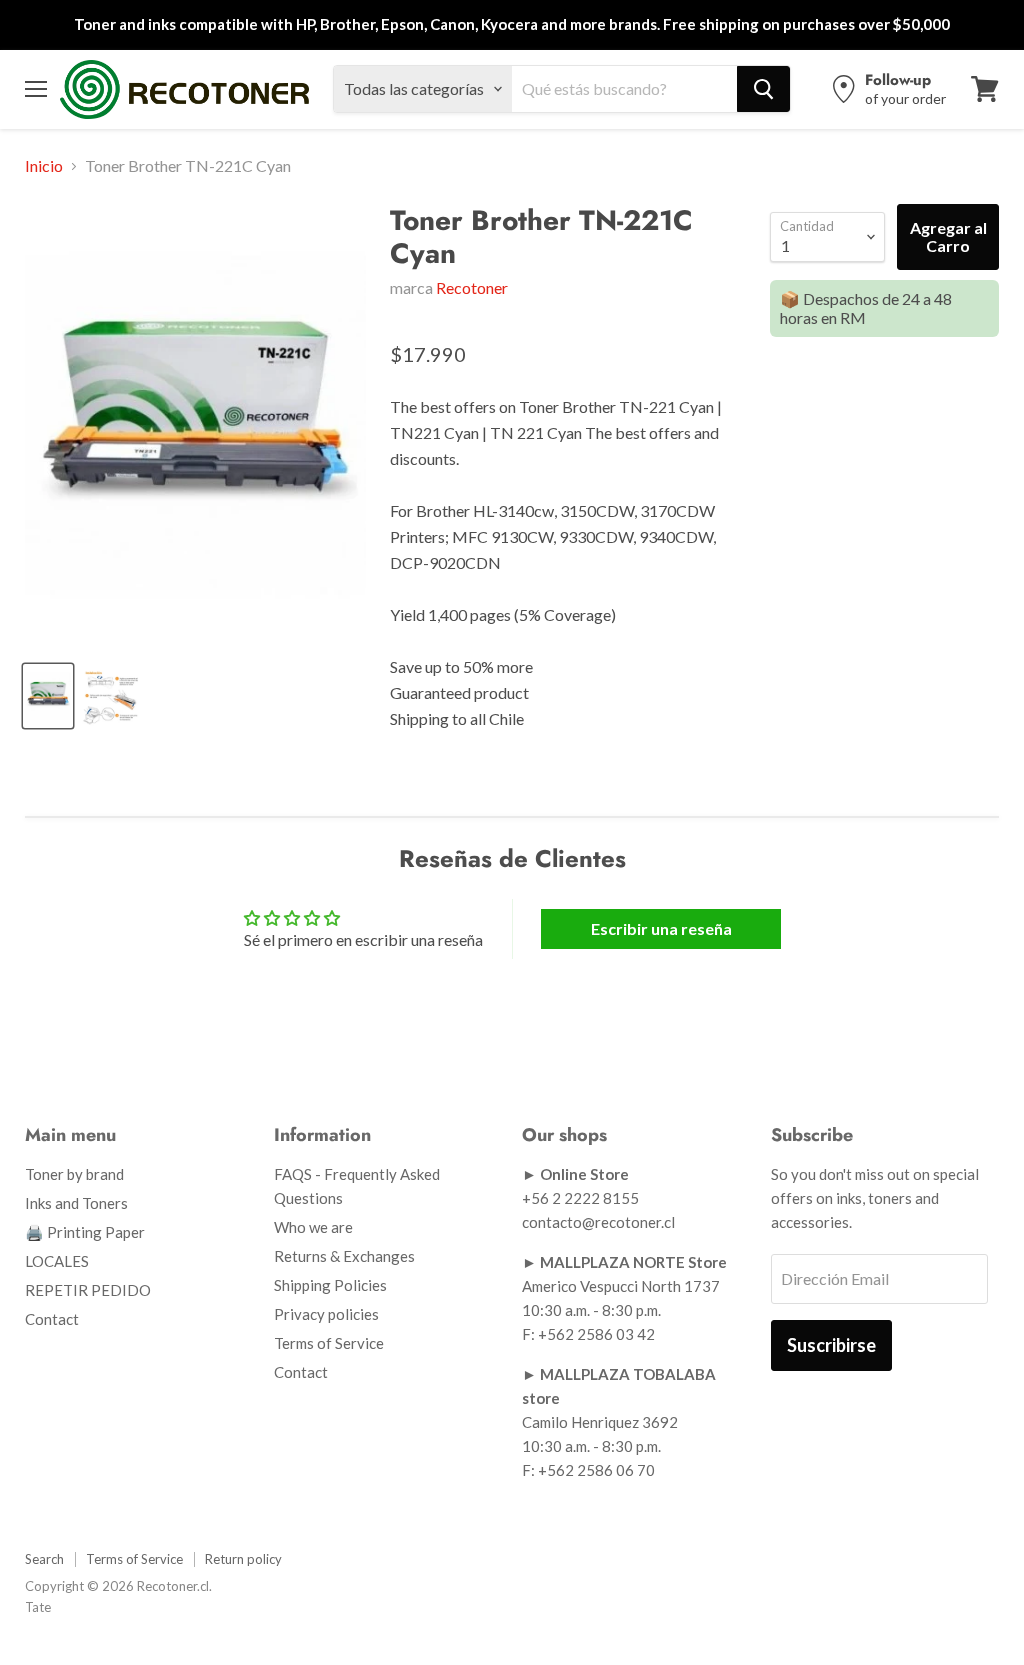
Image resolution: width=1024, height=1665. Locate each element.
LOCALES (57, 1261)
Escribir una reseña (661, 928)
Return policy (243, 1559)
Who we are (313, 1227)
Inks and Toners (76, 1203)
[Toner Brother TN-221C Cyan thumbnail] (111, 696)
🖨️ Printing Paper (85, 1232)
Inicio (44, 166)
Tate (38, 1607)
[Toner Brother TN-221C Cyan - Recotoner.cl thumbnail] (48, 696)
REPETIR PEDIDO (88, 1290)
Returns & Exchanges (344, 1256)
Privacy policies (326, 1314)
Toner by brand (74, 1174)
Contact (52, 1319)
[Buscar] (763, 89)
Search (44, 1559)
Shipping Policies (330, 1285)
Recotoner (472, 287)
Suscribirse (831, 1345)
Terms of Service (329, 1343)
